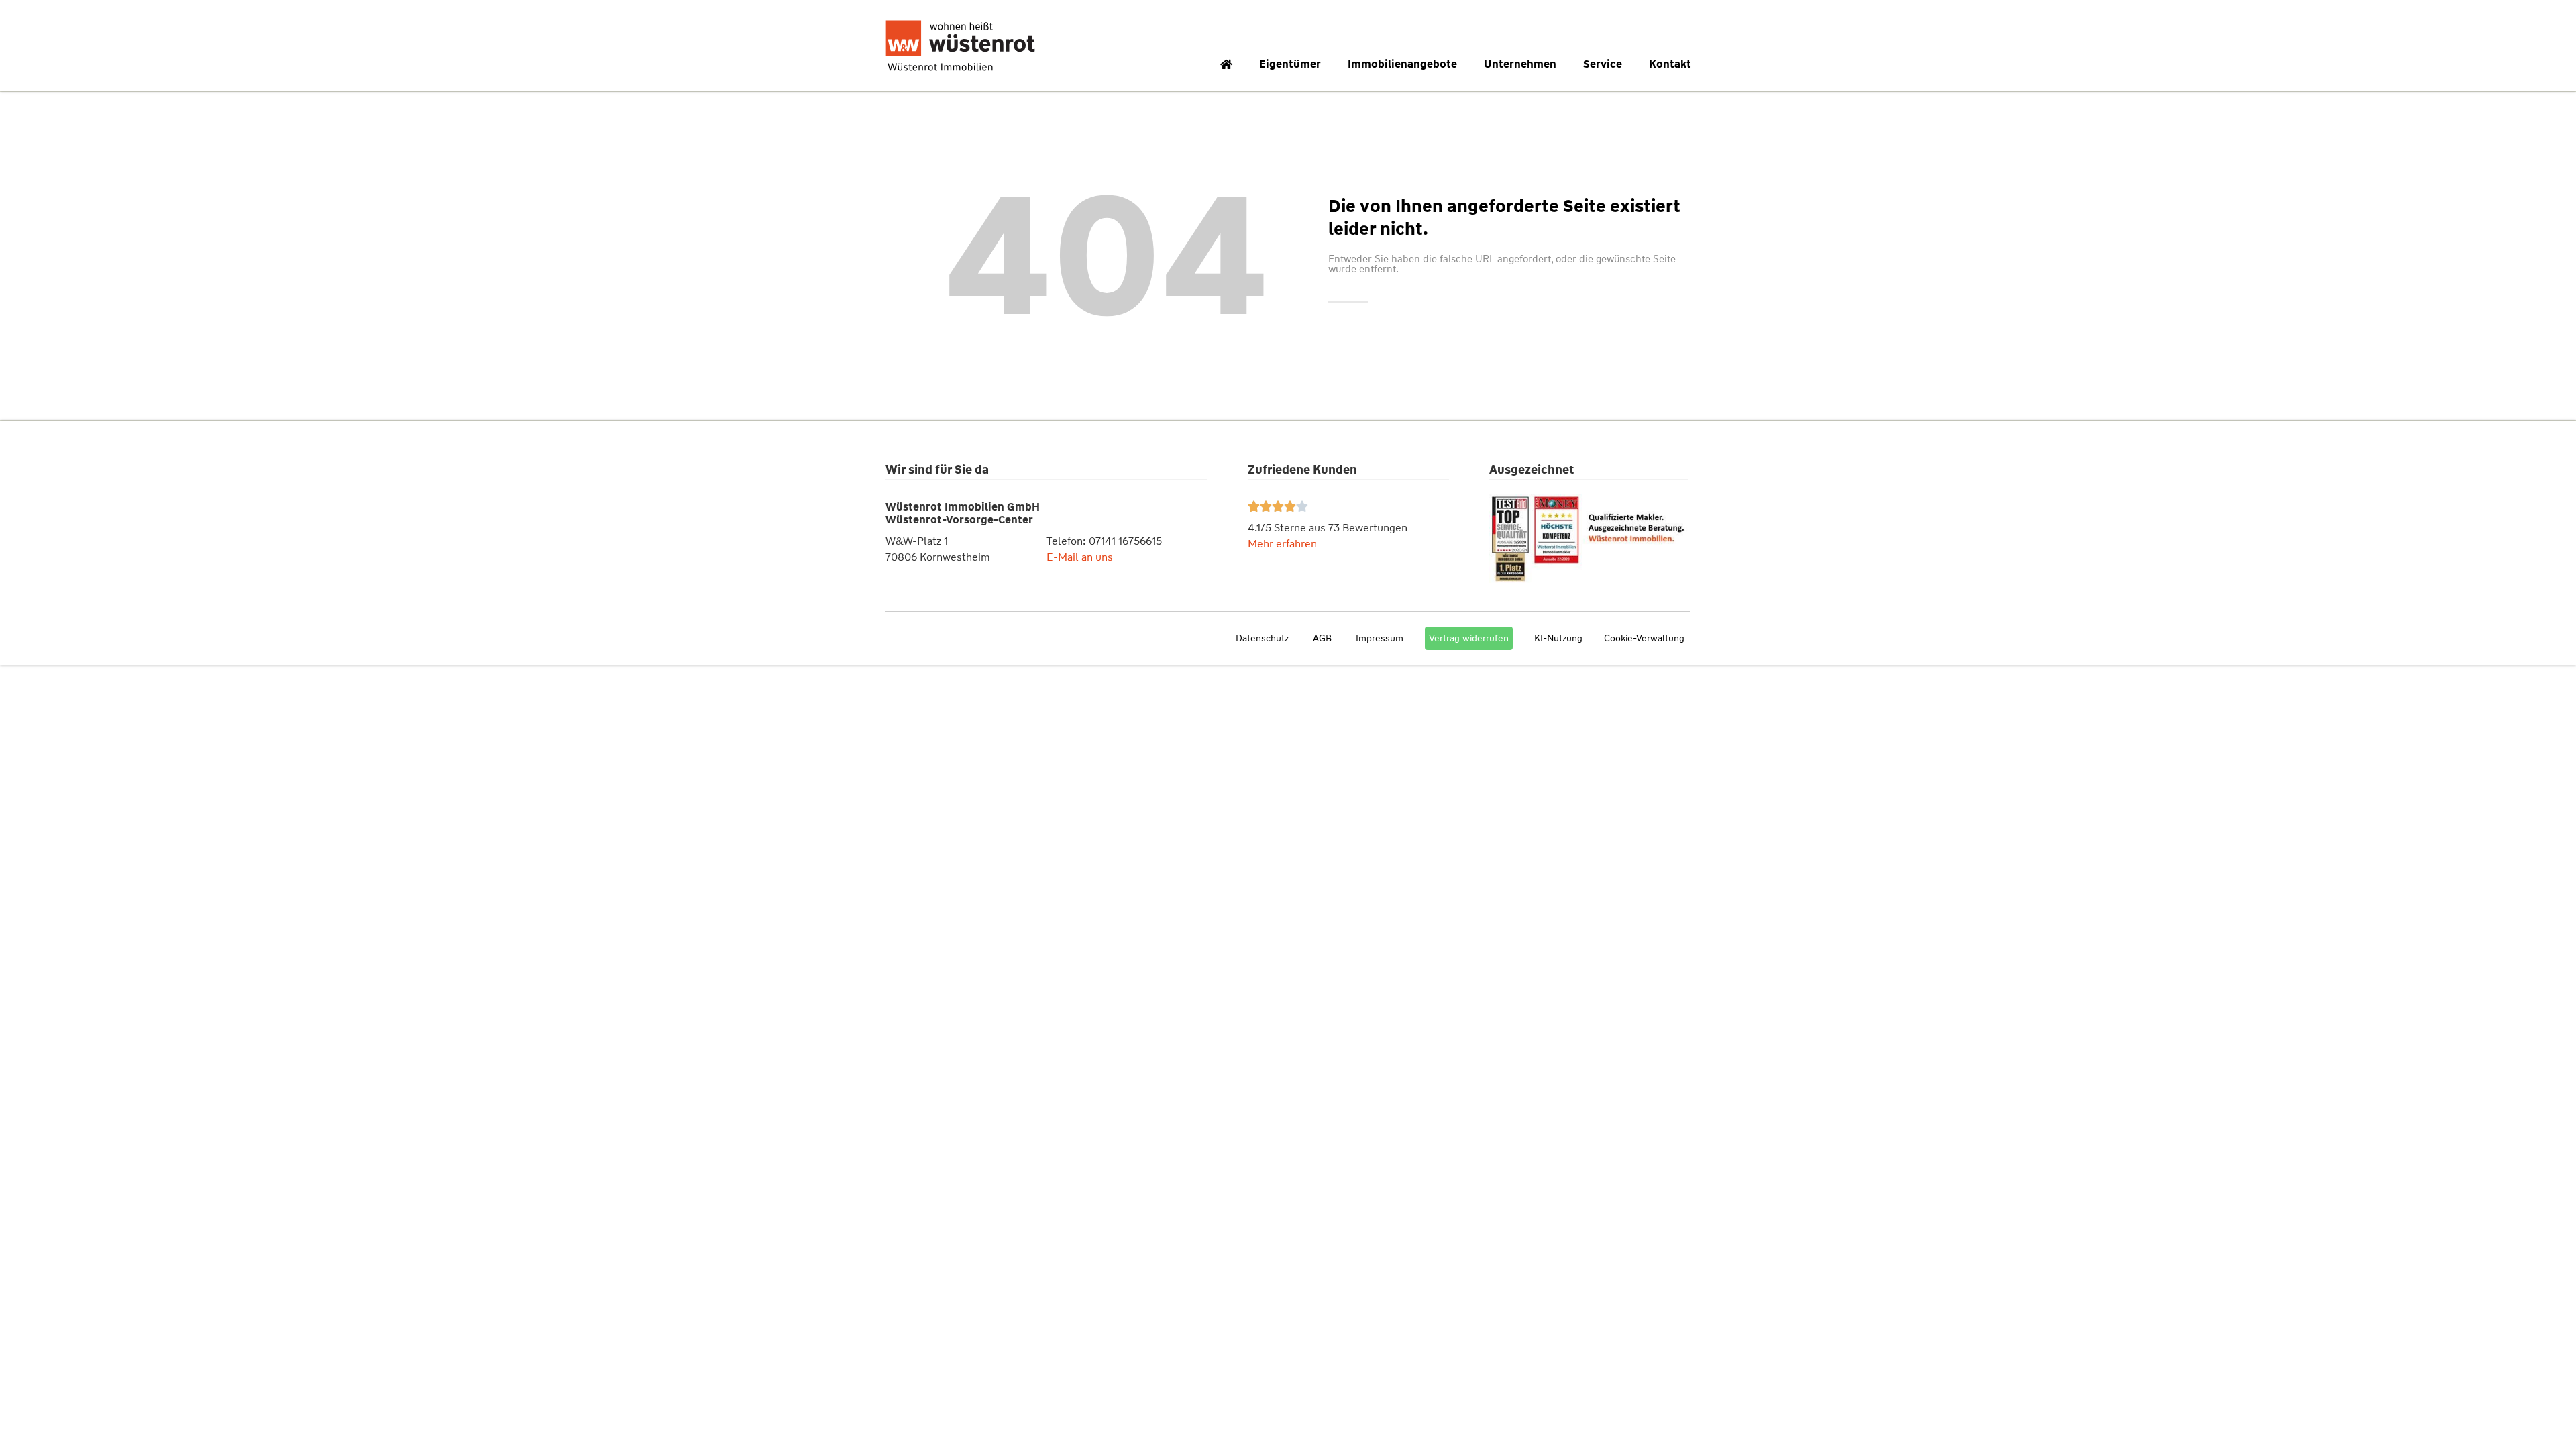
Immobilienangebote (1402, 64)
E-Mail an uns (1080, 557)
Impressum (1380, 638)
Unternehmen (1520, 64)
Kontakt (1670, 64)
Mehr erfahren (1282, 544)
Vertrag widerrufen (1469, 638)
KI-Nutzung (1558, 638)
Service (1603, 64)
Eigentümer (1290, 64)
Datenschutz (1262, 638)
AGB (1322, 638)
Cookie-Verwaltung (1644, 638)
